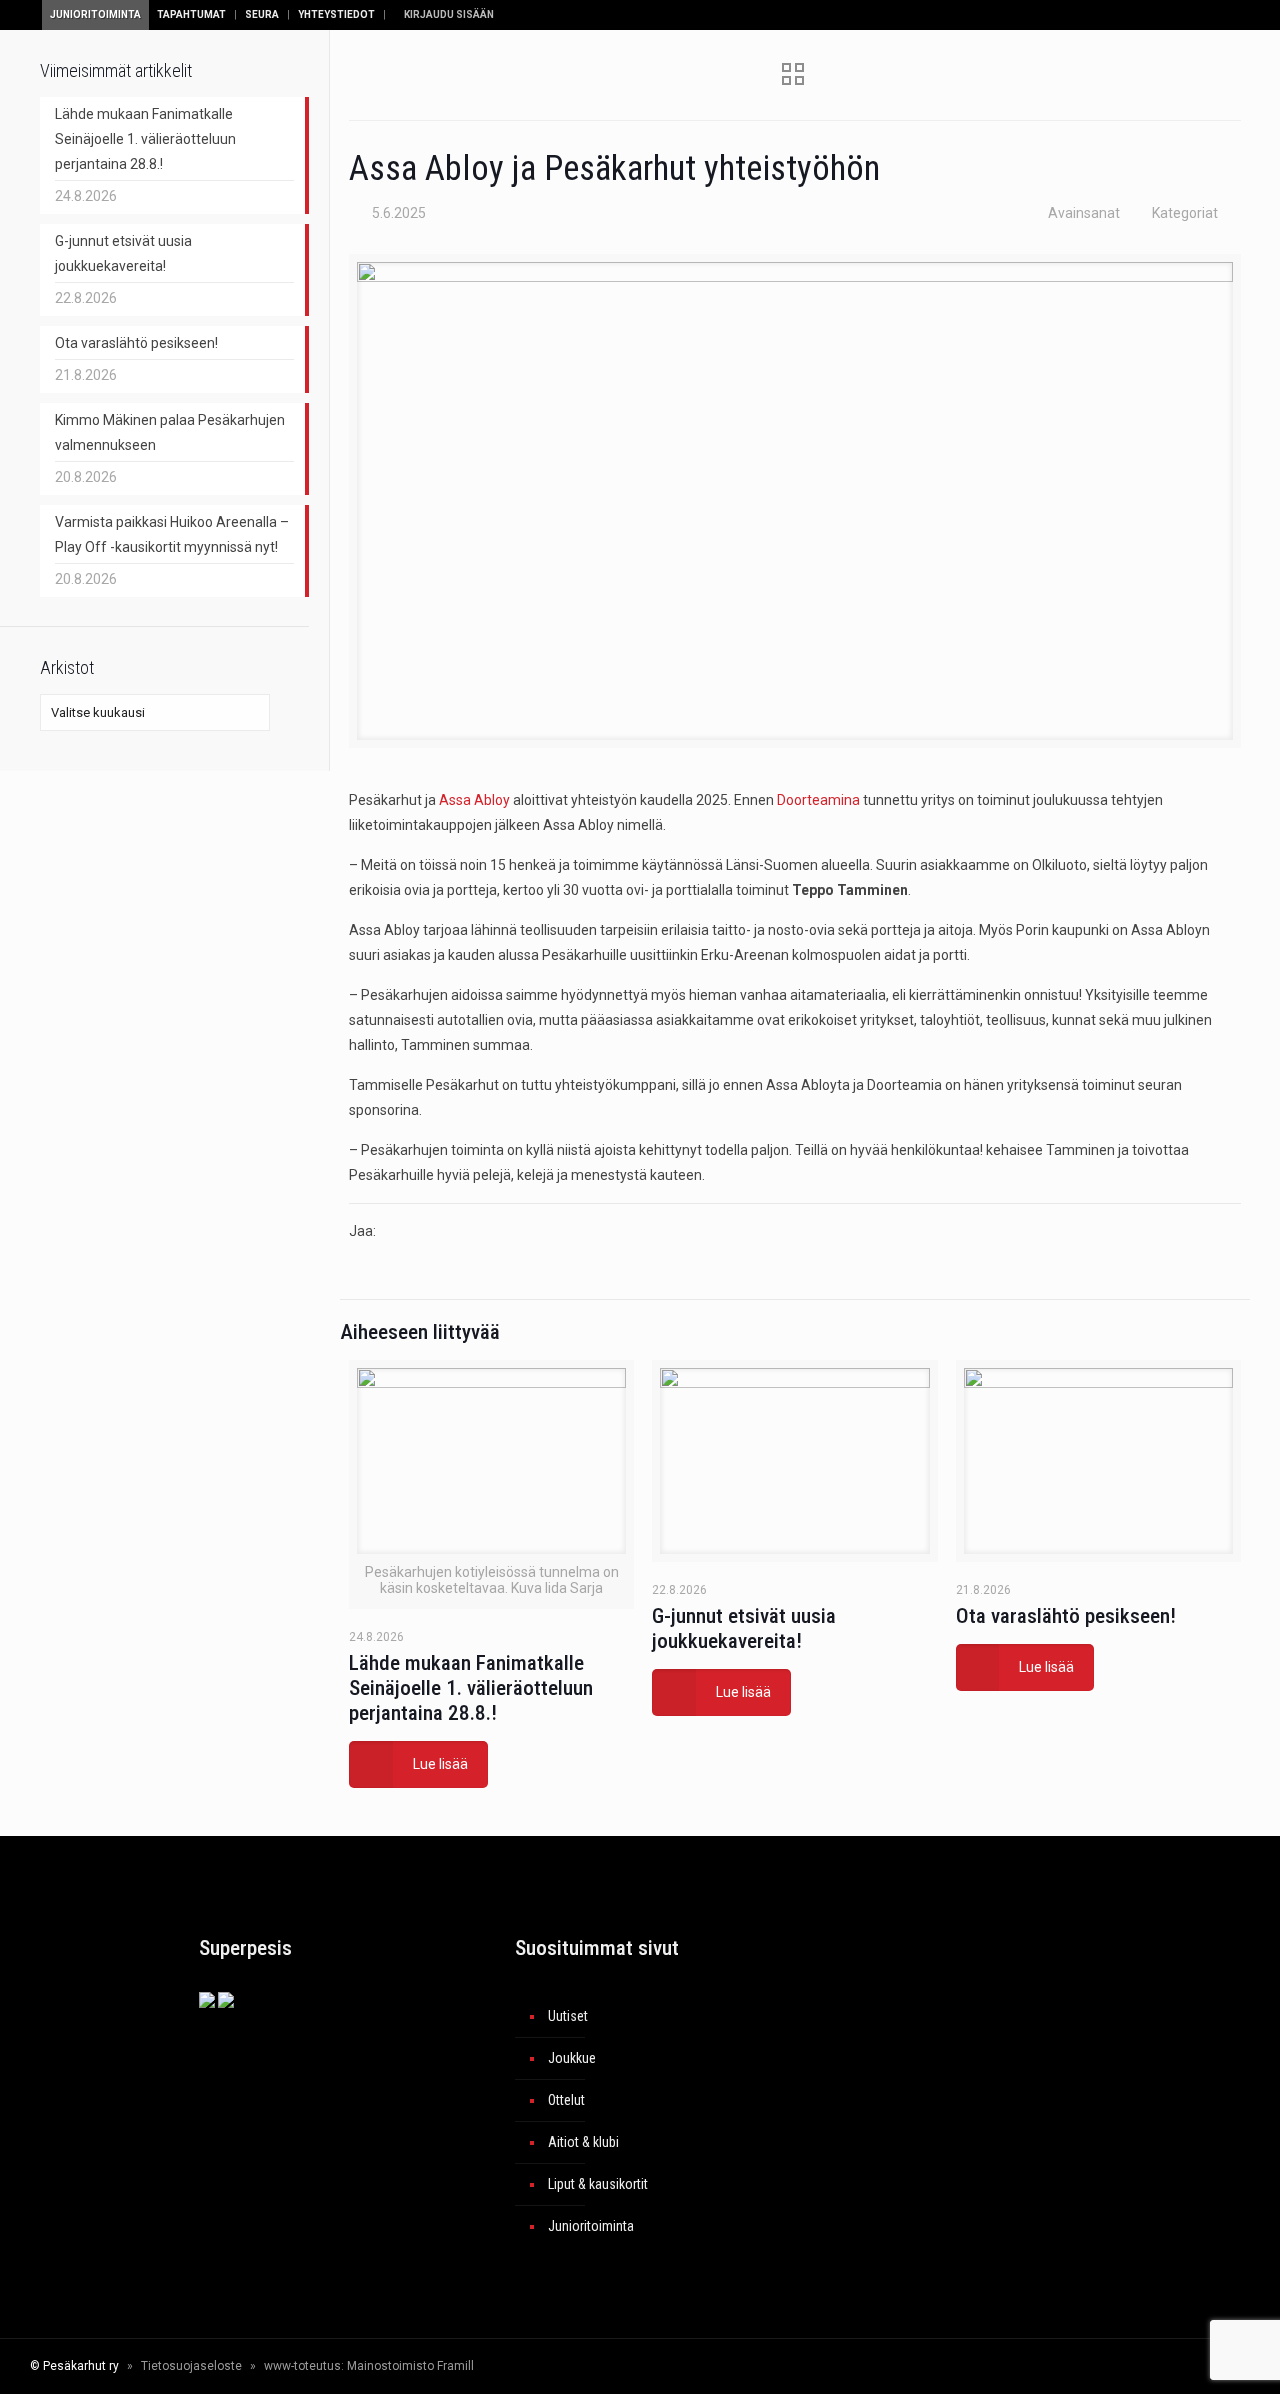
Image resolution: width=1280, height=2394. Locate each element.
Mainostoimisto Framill (410, 2366)
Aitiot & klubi (583, 2142)
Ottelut (566, 2100)
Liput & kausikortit (598, 2184)
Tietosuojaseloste (191, 2366)
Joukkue (572, 2058)
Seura (262, 14)
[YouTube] (1096, 2366)
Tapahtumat (191, 14)
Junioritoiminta (95, 14)
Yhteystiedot (336, 14)
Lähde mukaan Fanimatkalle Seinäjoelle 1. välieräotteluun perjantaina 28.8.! (471, 1688)
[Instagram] (1123, 2366)
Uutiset (568, 2016)
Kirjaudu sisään (448, 14)
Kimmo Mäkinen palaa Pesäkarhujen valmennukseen (170, 432)
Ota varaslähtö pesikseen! (1066, 1616)
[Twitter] (1069, 2366)
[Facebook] (1042, 2366)
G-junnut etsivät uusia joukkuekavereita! (744, 1628)
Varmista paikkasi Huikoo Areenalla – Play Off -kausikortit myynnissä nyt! (172, 534)
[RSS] (1165, 2366)
